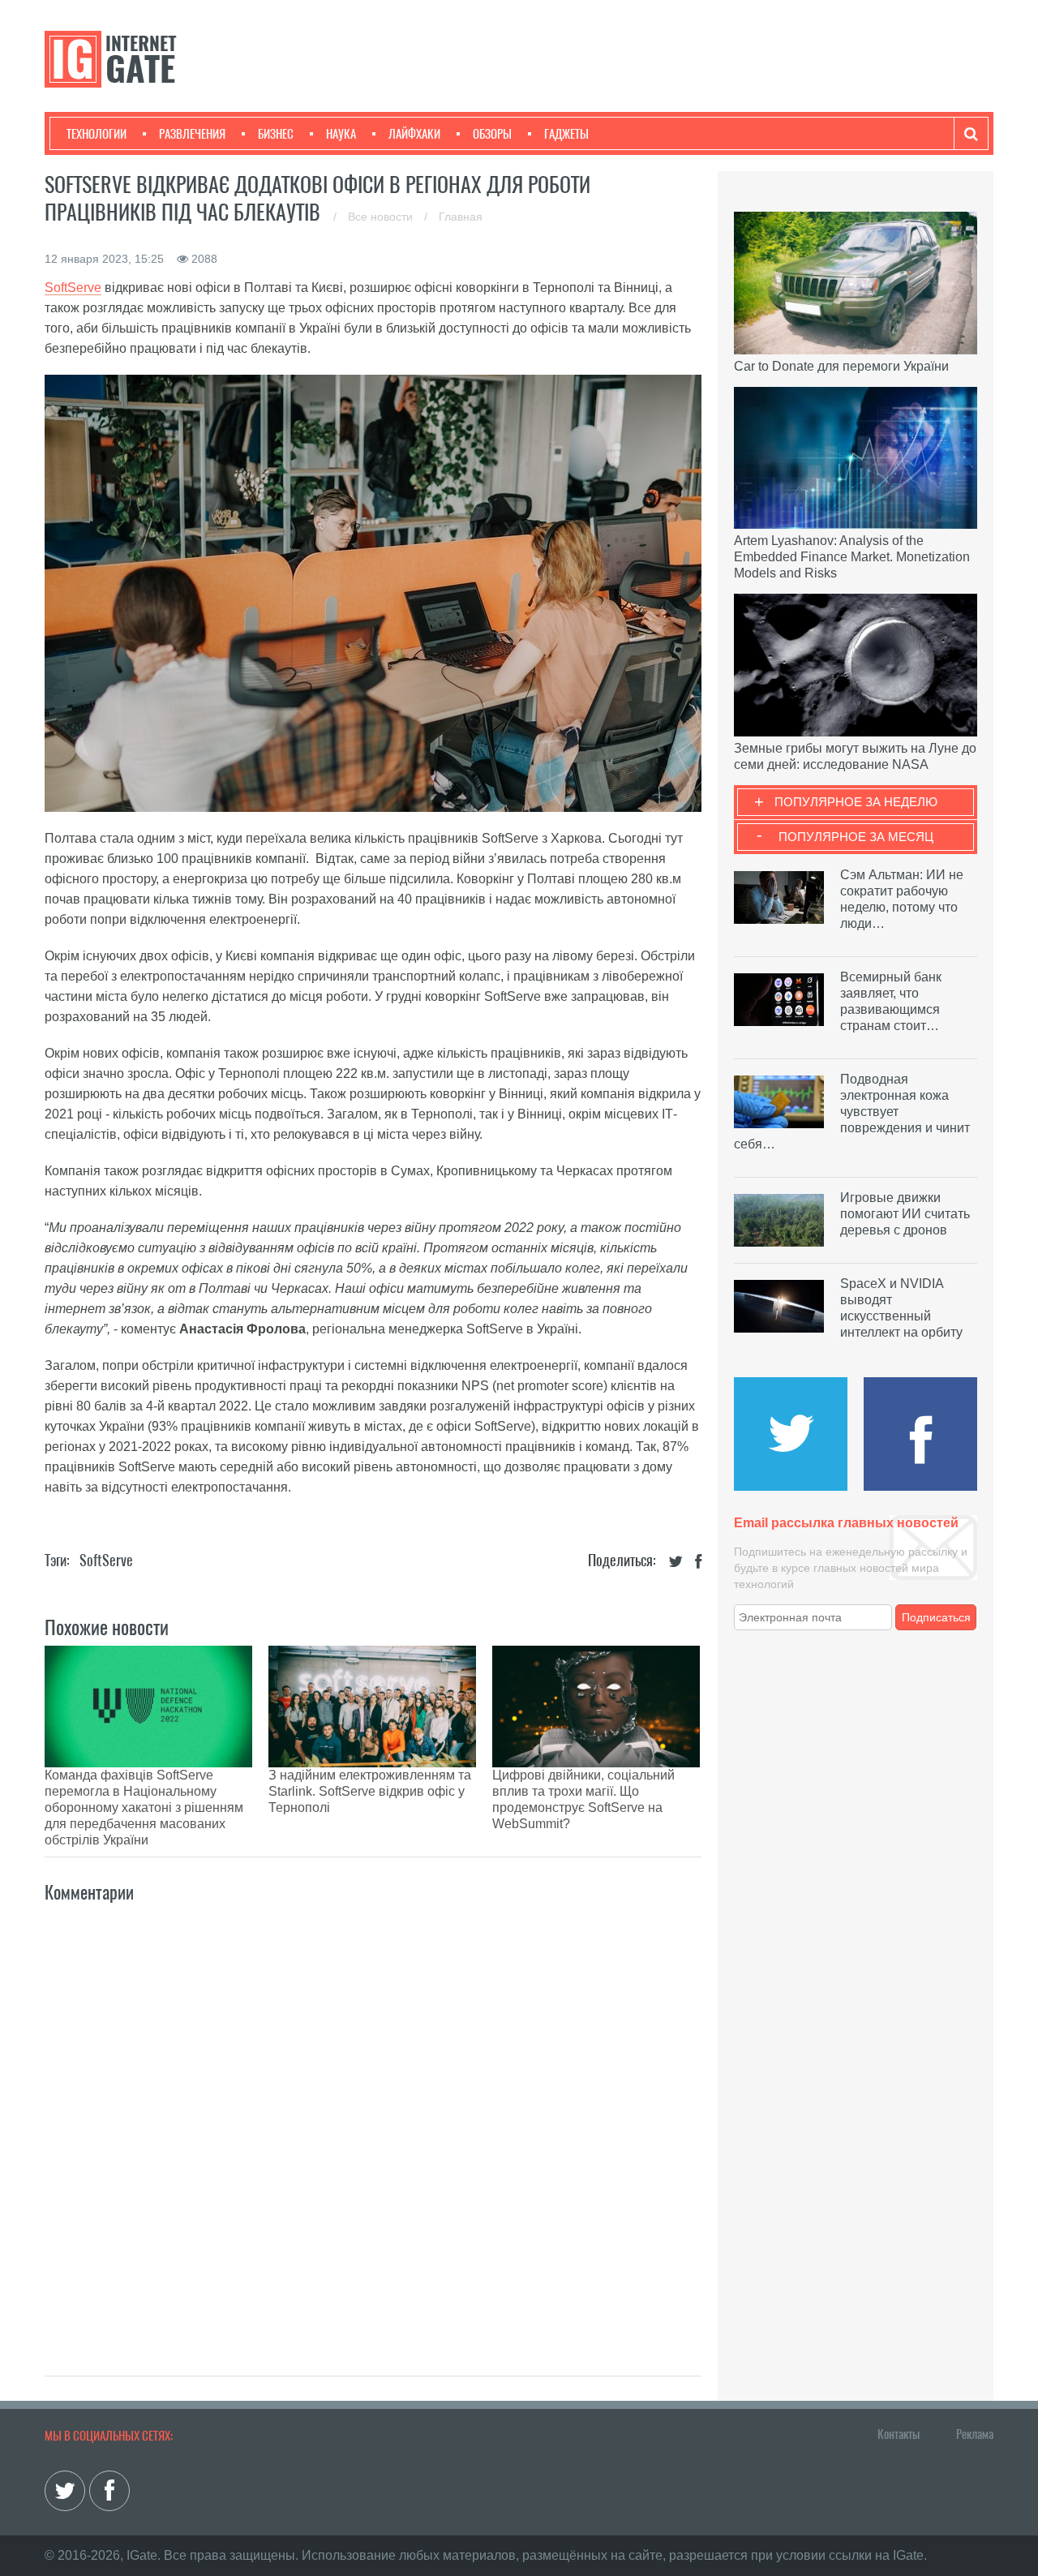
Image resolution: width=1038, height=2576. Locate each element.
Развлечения (192, 134)
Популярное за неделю (856, 802)
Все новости (382, 217)
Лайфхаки (414, 134)
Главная (461, 217)
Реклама (975, 2434)
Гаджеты (566, 134)
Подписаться (936, 1617)
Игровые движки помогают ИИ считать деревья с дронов (905, 1214)
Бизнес (276, 134)
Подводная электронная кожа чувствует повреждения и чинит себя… (852, 1112)
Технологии (97, 134)
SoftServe (106, 1560)
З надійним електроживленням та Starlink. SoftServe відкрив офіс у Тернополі (370, 1791)
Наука (341, 134)
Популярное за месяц (856, 837)
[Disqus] (373, 2122)
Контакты (899, 2434)
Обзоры (492, 134)
